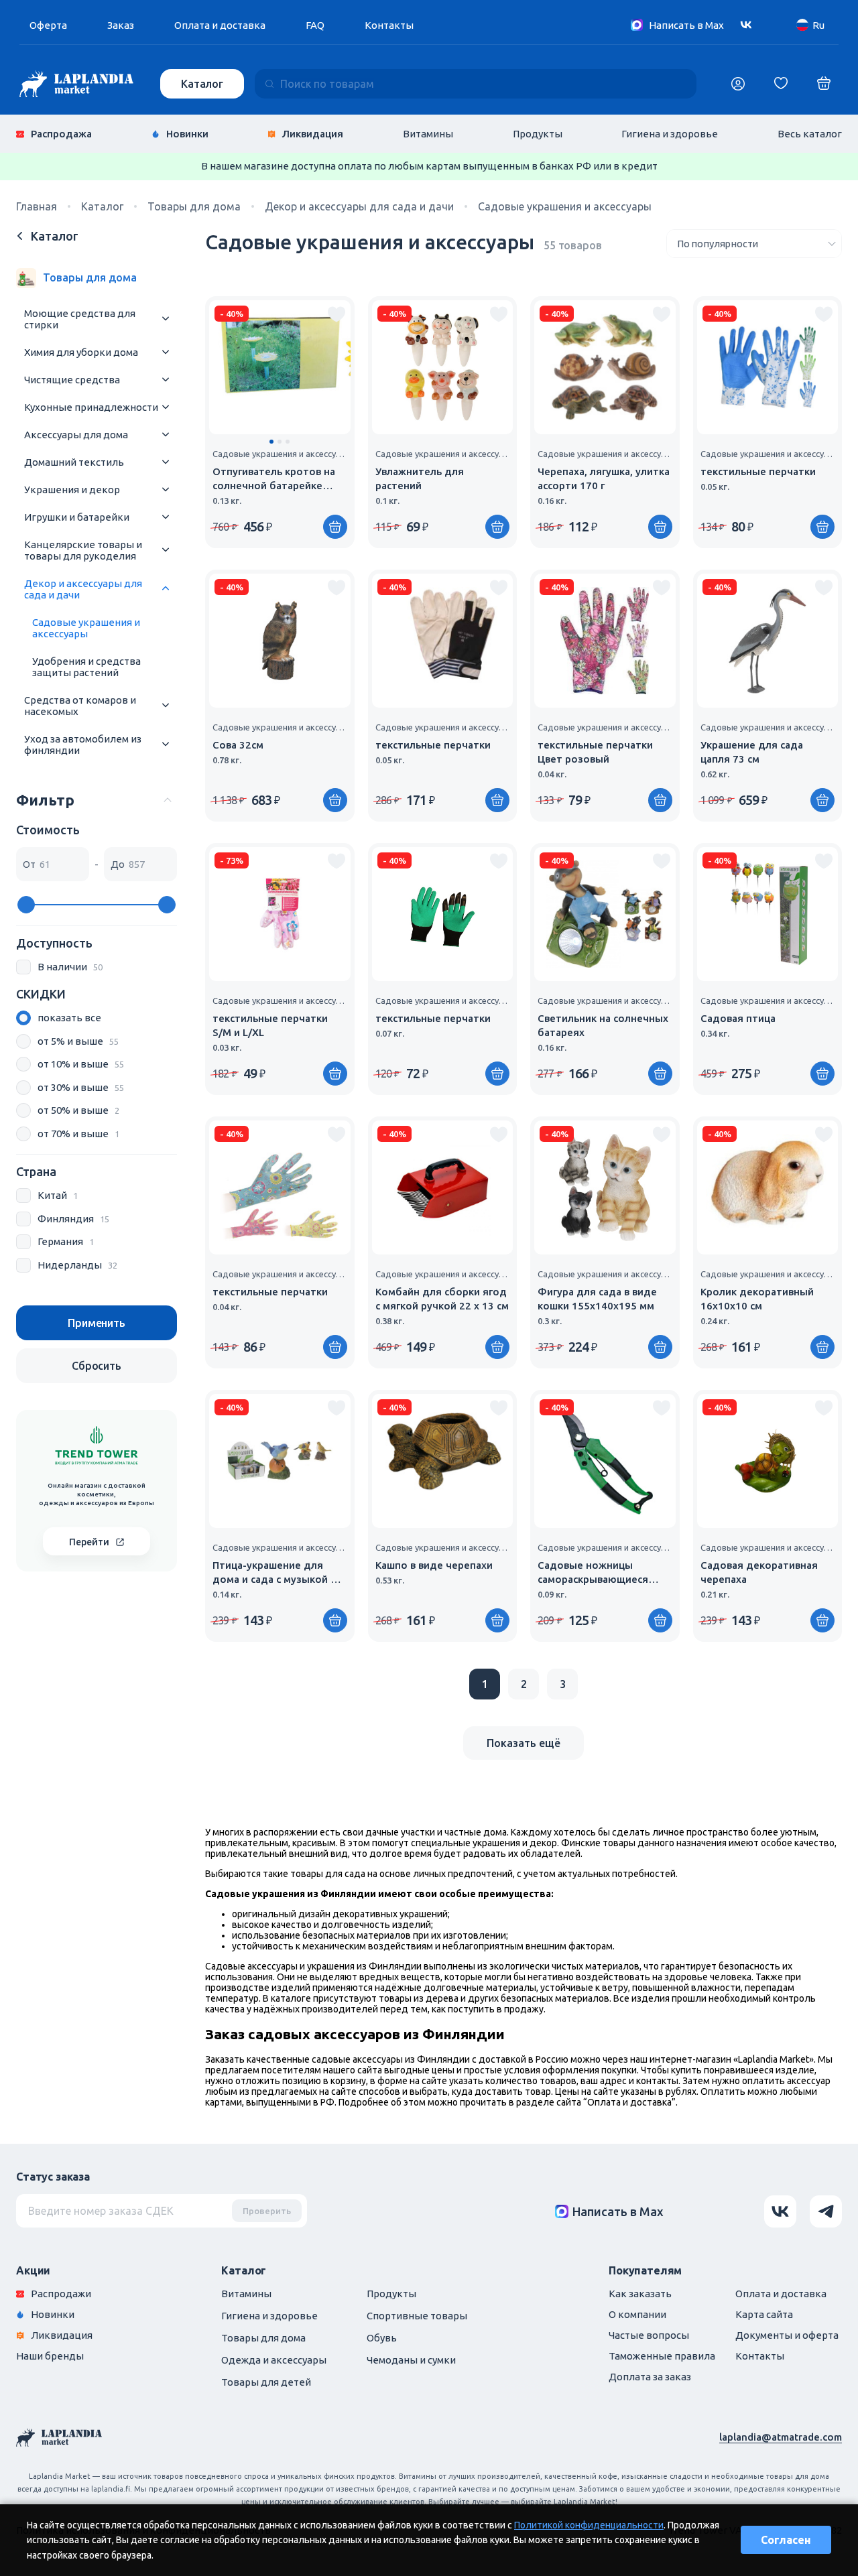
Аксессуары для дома (76, 435)
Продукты (538, 134)
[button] (271, 442)
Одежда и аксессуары (274, 2360)
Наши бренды (50, 2356)
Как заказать (640, 2294)
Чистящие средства (72, 380)
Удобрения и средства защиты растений (86, 667)
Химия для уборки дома (81, 352)
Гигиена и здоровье (670, 134)
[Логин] (738, 84)
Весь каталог (810, 134)
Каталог (202, 84)
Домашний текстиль (74, 462)
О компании (637, 2314)
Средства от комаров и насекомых (80, 706)
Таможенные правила (662, 2356)
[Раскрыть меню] (166, 319)
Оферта (48, 25)
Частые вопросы (649, 2335)
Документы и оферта (787, 2335)
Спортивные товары (417, 2316)
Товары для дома (263, 2338)
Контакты (389, 25)
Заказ (121, 25)
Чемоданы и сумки (411, 2360)
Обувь (382, 2338)
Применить (97, 1323)
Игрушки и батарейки (77, 517)
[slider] (26, 905)
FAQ (315, 25)
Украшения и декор (72, 490)
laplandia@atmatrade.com (781, 2437)
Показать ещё (524, 1743)
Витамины (428, 134)
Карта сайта (764, 2314)
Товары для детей (266, 2382)
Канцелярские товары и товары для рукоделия (83, 550)
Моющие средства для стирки (80, 319)
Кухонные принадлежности (91, 407)
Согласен (786, 2540)
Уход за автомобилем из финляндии (83, 745)
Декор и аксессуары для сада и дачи (83, 589)
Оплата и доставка (220, 25)
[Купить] (335, 527)
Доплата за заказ (650, 2377)
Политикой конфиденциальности (589, 2525)
